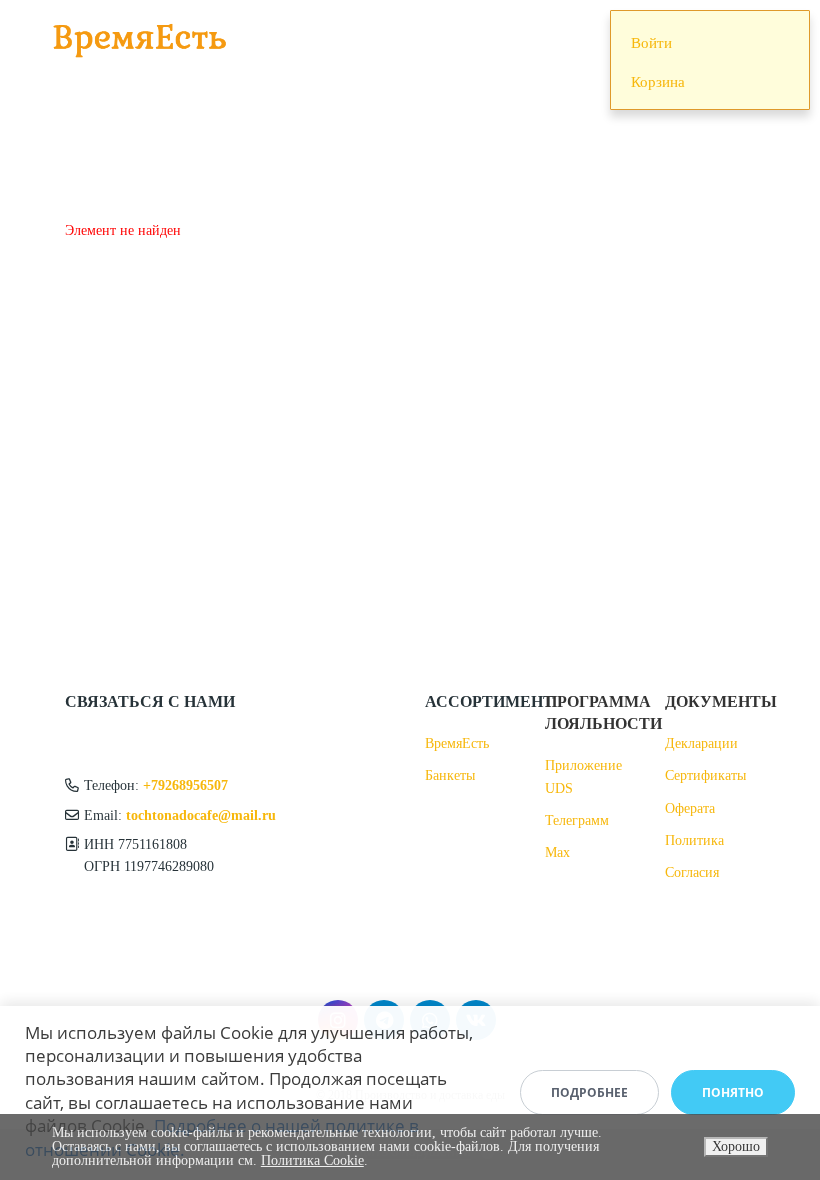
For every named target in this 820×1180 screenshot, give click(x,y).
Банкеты (450, 775)
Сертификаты (705, 775)
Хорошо (736, 1146)
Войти (651, 43)
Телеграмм (577, 820)
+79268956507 (185, 785)
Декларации (701, 743)
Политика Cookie (312, 1160)
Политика (694, 840)
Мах (557, 852)
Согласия (692, 872)
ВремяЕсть (457, 743)
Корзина (658, 82)
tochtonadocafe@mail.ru (201, 815)
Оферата (690, 808)
